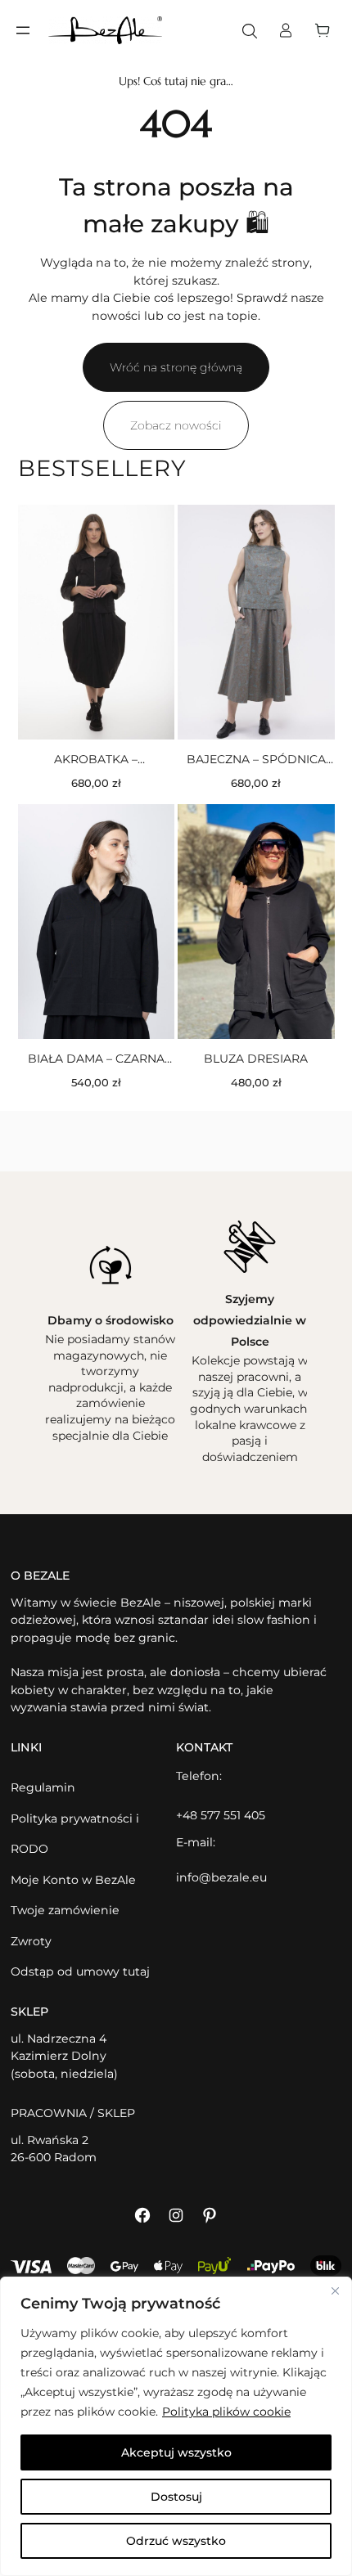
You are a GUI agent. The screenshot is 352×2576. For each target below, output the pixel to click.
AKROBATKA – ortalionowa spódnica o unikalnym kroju (96, 760)
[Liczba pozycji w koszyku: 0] (327, 30)
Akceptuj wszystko (176, 2452)
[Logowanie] (286, 30)
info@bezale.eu (221, 1877)
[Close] (335, 2291)
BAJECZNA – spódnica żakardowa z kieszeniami (256, 760)
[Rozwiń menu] (23, 30)
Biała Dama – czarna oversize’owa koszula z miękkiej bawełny (96, 1059)
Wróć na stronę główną (176, 367)
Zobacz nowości (176, 425)
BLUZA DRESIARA (256, 1059)
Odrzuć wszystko (176, 2541)
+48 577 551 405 (221, 1815)
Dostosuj (176, 2497)
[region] (176, 2426)
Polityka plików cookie (226, 2412)
